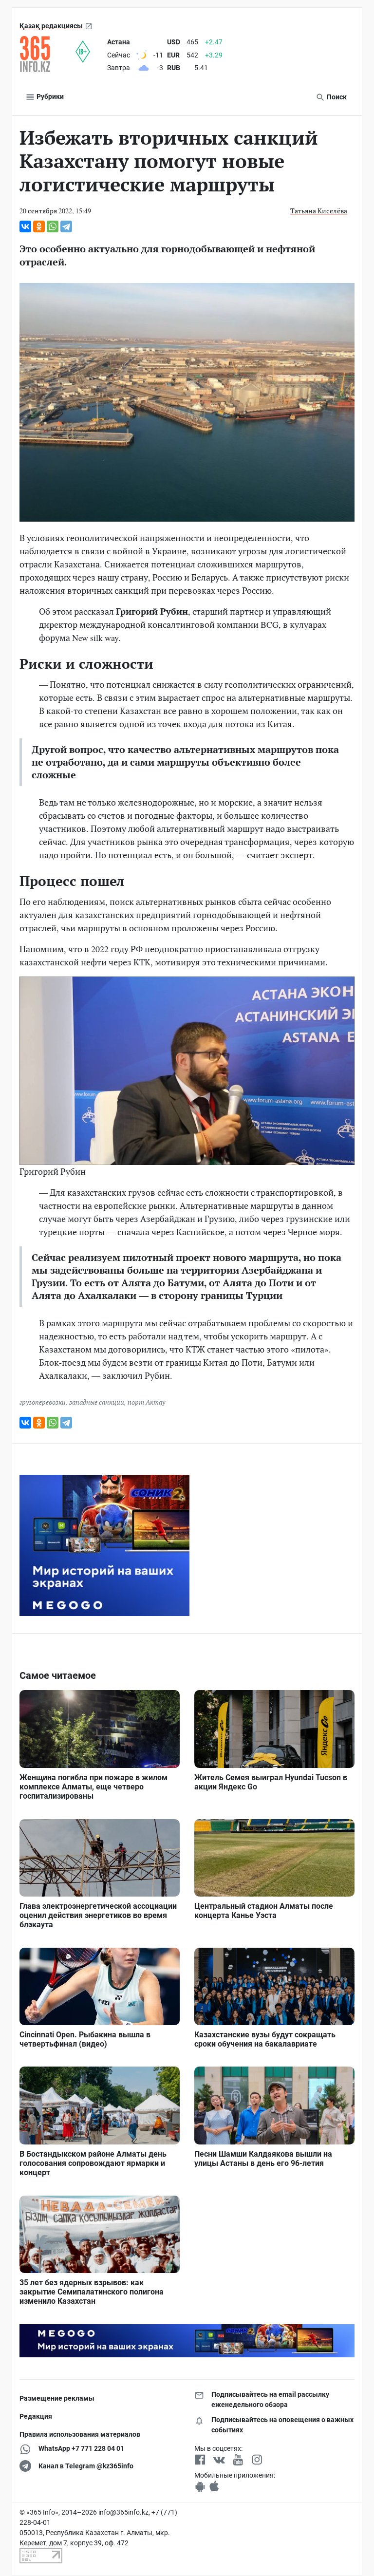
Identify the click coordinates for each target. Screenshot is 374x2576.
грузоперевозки (43, 1402)
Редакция (36, 2416)
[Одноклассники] (39, 226)
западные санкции (97, 1402)
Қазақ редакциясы (51, 26)
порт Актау (146, 1402)
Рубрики (49, 96)
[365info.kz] (47, 54)
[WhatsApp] (53, 226)
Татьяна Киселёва (319, 211)
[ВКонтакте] (25, 226)
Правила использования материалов (80, 2434)
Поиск (336, 97)
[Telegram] (66, 226)
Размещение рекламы (57, 2398)
